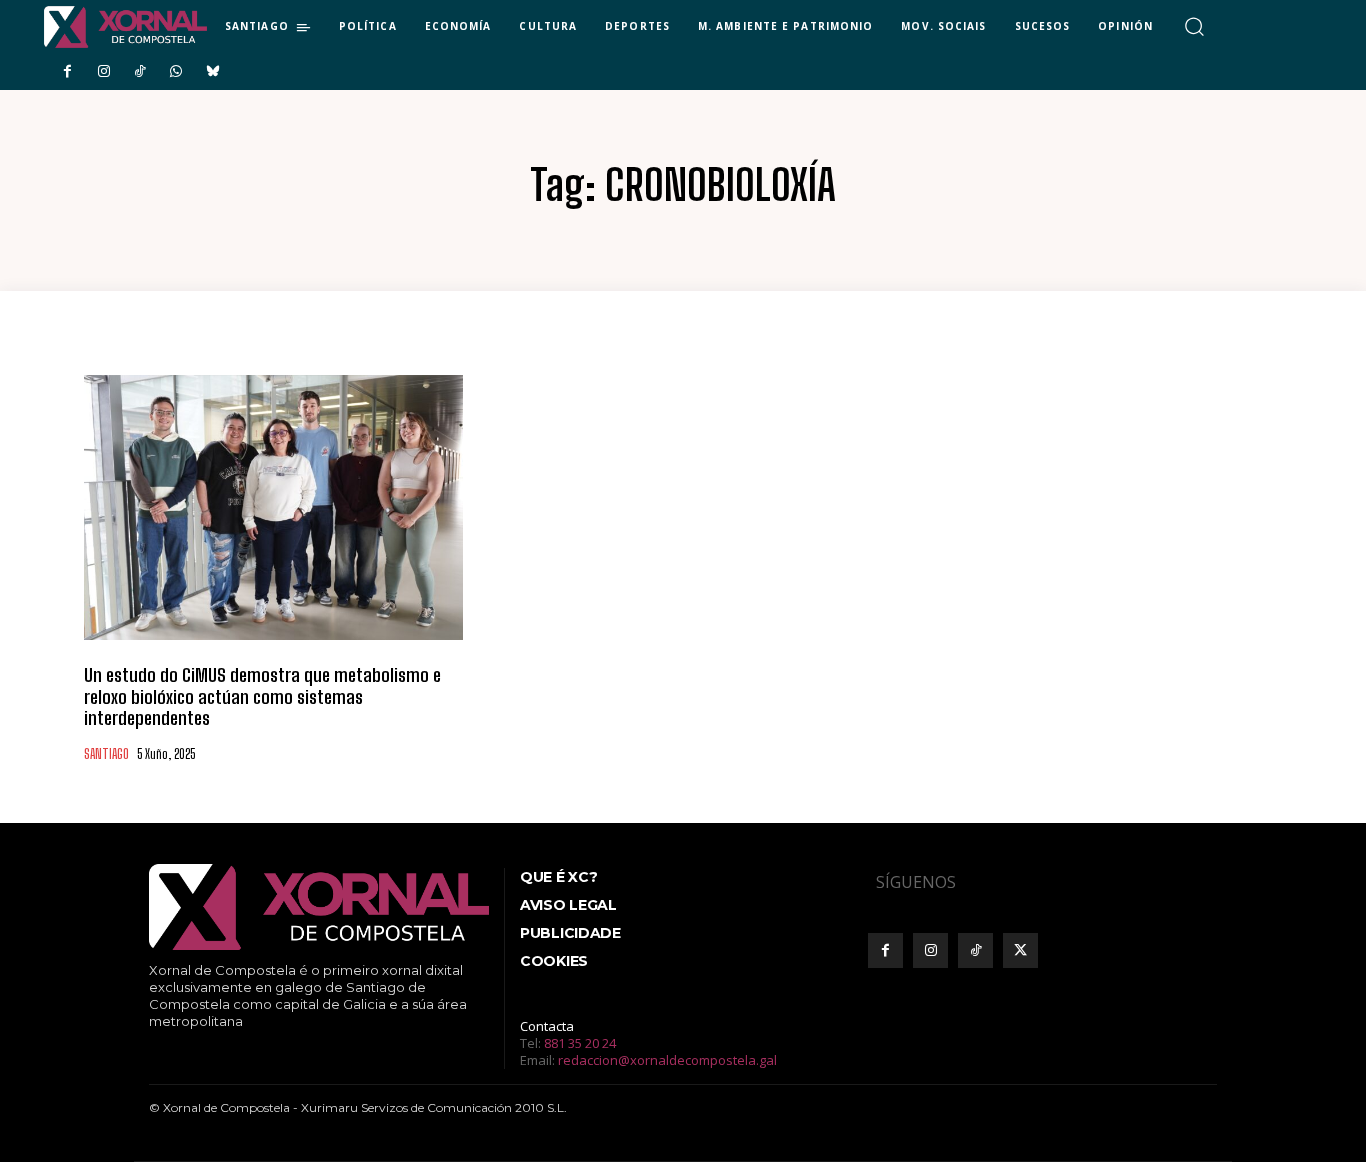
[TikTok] (140, 72)
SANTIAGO (106, 754)
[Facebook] (67, 72)
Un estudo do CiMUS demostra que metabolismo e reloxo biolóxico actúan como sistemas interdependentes (262, 696)
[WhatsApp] (176, 72)
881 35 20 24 (580, 1043)
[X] (1020, 950)
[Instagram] (103, 72)
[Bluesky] (213, 72)
